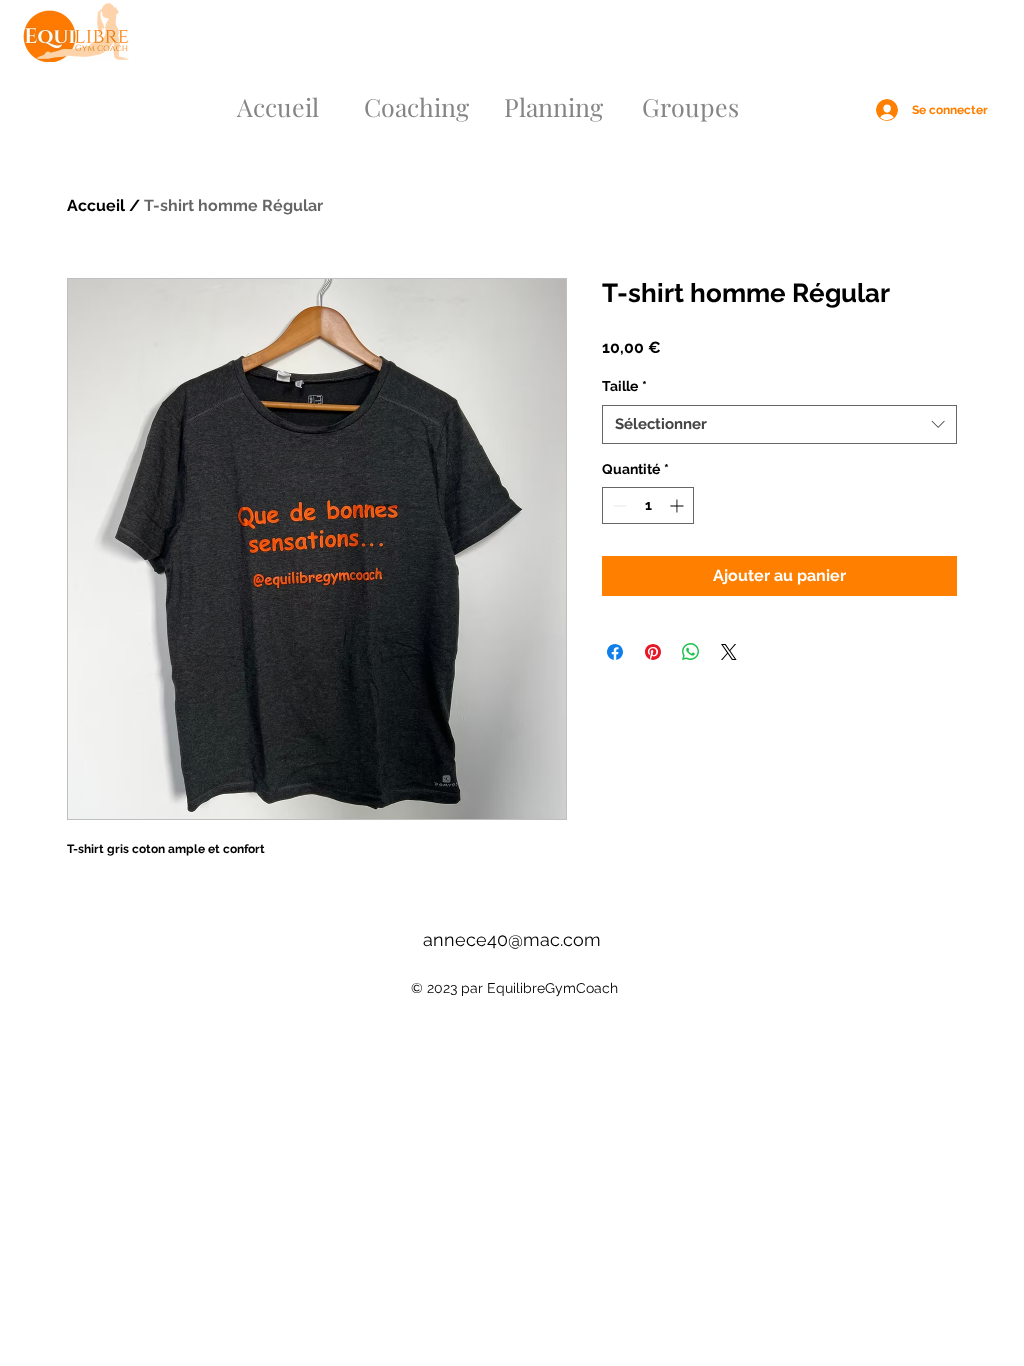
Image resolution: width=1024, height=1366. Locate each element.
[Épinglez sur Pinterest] (653, 652)
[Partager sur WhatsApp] (691, 652)
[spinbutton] (648, 505)
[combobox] (779, 424)
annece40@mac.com (512, 939)
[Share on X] (729, 652)
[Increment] (678, 505)
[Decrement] (617, 505)
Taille (624, 386)
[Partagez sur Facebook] (615, 652)
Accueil (96, 205)
